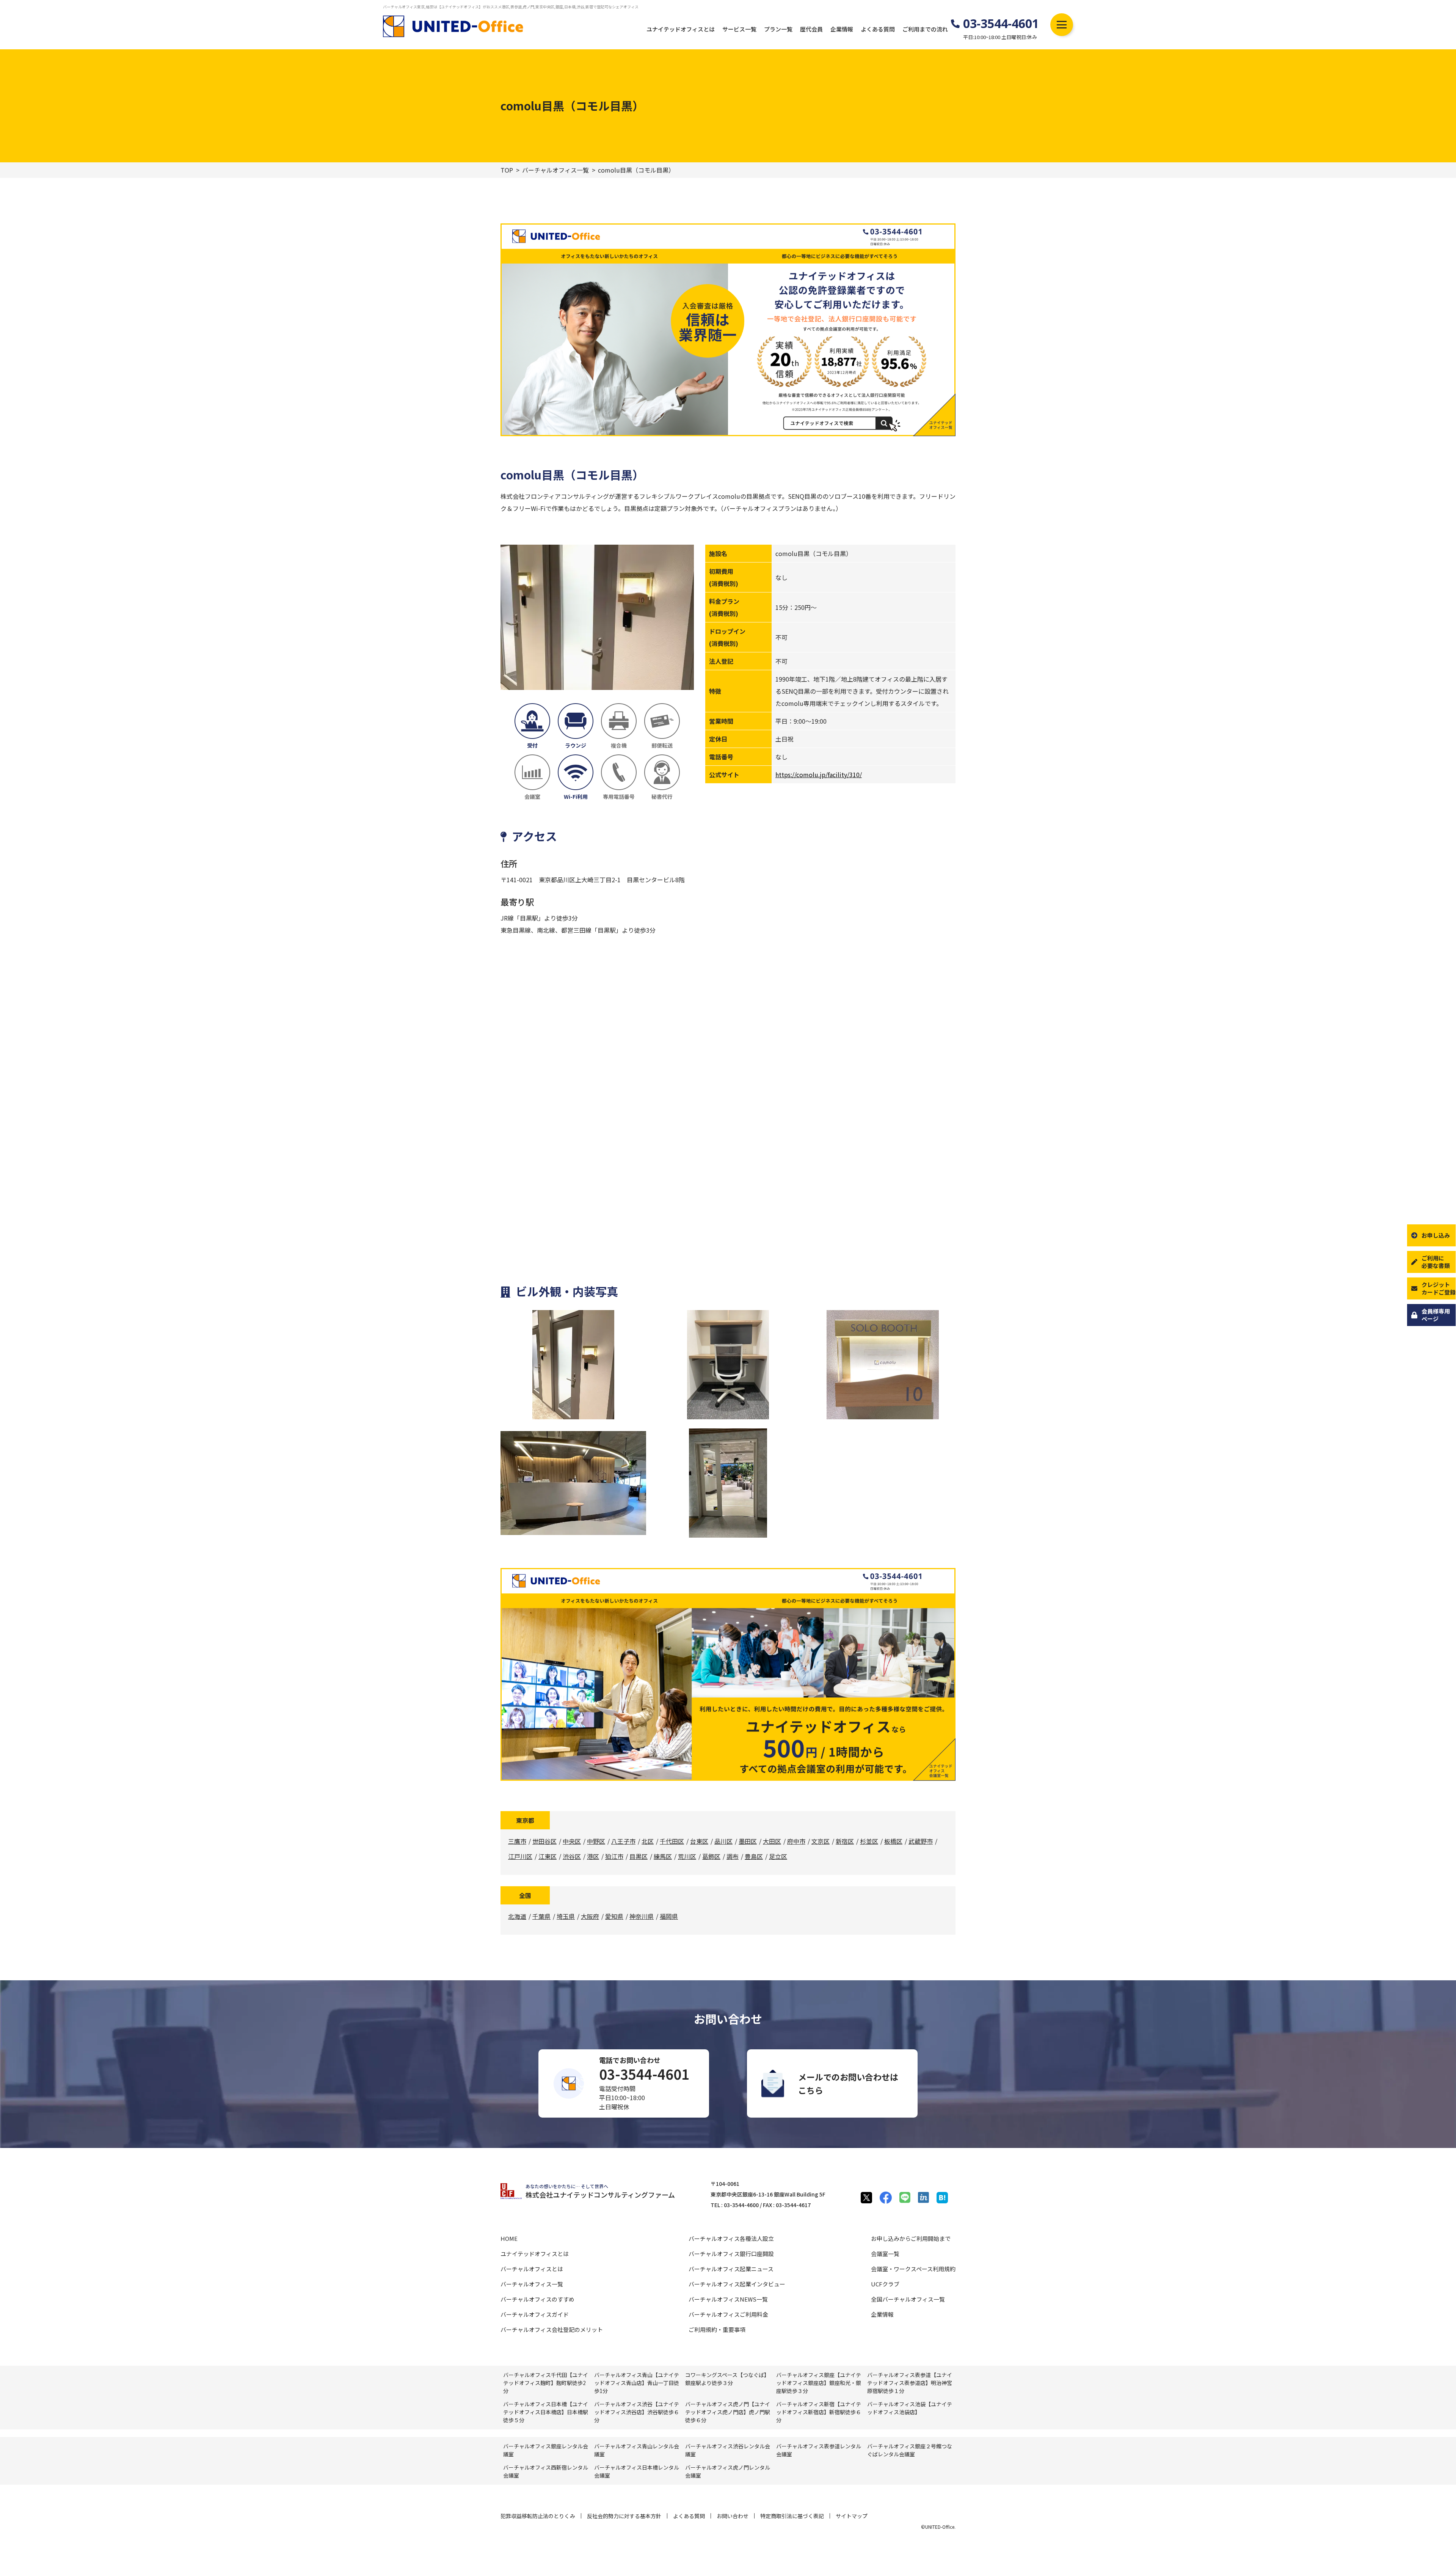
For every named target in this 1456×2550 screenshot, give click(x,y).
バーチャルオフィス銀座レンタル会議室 (546, 2450)
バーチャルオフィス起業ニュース (731, 2269)
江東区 (548, 1856)
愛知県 (614, 1916)
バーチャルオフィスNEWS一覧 (728, 2299)
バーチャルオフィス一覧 (555, 170)
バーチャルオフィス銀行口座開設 (731, 2254)
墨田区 (748, 1841)
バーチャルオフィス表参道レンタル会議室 (819, 2450)
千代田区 (672, 1841)
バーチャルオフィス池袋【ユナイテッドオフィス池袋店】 (910, 2408)
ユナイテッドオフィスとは (681, 29)
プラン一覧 (778, 29)
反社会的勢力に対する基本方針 (624, 2516)
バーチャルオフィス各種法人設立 (731, 2238)
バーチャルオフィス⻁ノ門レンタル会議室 (728, 2471)
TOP (507, 170)
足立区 (778, 1856)
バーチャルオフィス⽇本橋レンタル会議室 (637, 2471)
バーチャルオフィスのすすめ (537, 2299)
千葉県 (541, 1916)
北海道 (517, 1916)
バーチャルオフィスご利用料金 (728, 2314)
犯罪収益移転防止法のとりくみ (538, 2516)
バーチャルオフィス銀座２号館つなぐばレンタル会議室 (910, 2450)
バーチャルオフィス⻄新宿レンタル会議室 (546, 2471)
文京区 (821, 1841)
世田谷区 (544, 1841)
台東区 (699, 1841)
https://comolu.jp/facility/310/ (819, 775)
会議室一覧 (885, 2254)
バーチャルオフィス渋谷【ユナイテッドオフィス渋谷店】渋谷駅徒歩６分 (637, 2412)
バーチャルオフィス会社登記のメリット (552, 2329)
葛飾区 (711, 1856)
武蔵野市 (921, 1841)
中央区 (572, 1841)
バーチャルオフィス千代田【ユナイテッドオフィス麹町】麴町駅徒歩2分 (546, 2383)
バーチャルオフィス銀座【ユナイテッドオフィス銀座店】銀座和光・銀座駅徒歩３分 (819, 2383)
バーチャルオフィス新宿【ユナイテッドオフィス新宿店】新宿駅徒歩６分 (819, 2412)
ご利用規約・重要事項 (717, 2329)
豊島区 (754, 1856)
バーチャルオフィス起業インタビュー (737, 2284)
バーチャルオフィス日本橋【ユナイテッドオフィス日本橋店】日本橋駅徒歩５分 (546, 2412)
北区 (648, 1841)
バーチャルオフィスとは (532, 2269)
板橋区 (893, 1841)
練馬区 (663, 1856)
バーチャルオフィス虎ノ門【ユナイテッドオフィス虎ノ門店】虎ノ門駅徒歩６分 (728, 2412)
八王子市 (623, 1841)
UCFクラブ (885, 2284)
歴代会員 (811, 29)
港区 (593, 1856)
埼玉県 (566, 1916)
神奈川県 (642, 1916)
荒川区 (687, 1856)
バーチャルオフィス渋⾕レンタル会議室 (728, 2450)
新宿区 (845, 1841)
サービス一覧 (739, 29)
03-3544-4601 (1001, 24)
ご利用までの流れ (925, 29)
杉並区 (869, 1841)
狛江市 (614, 1856)
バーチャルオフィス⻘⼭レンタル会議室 (637, 2450)
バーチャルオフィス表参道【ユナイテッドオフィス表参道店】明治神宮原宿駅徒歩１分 (910, 2383)
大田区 (772, 1841)
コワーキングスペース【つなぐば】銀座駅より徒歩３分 (727, 2379)
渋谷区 (572, 1856)
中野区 (596, 1841)
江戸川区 (520, 1856)
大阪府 (590, 1916)
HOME (509, 2238)
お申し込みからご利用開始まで (911, 2238)
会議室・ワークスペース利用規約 (913, 2269)
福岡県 (669, 1916)
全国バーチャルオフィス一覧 (908, 2299)
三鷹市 (517, 1841)
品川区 (723, 1841)
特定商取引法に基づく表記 (792, 2516)
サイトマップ (852, 2516)
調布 (733, 1856)
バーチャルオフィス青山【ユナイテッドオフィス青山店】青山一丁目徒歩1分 (637, 2383)
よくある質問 (878, 29)
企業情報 (842, 29)
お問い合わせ (733, 2516)
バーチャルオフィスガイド (535, 2314)
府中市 (796, 1841)
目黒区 (639, 1856)
